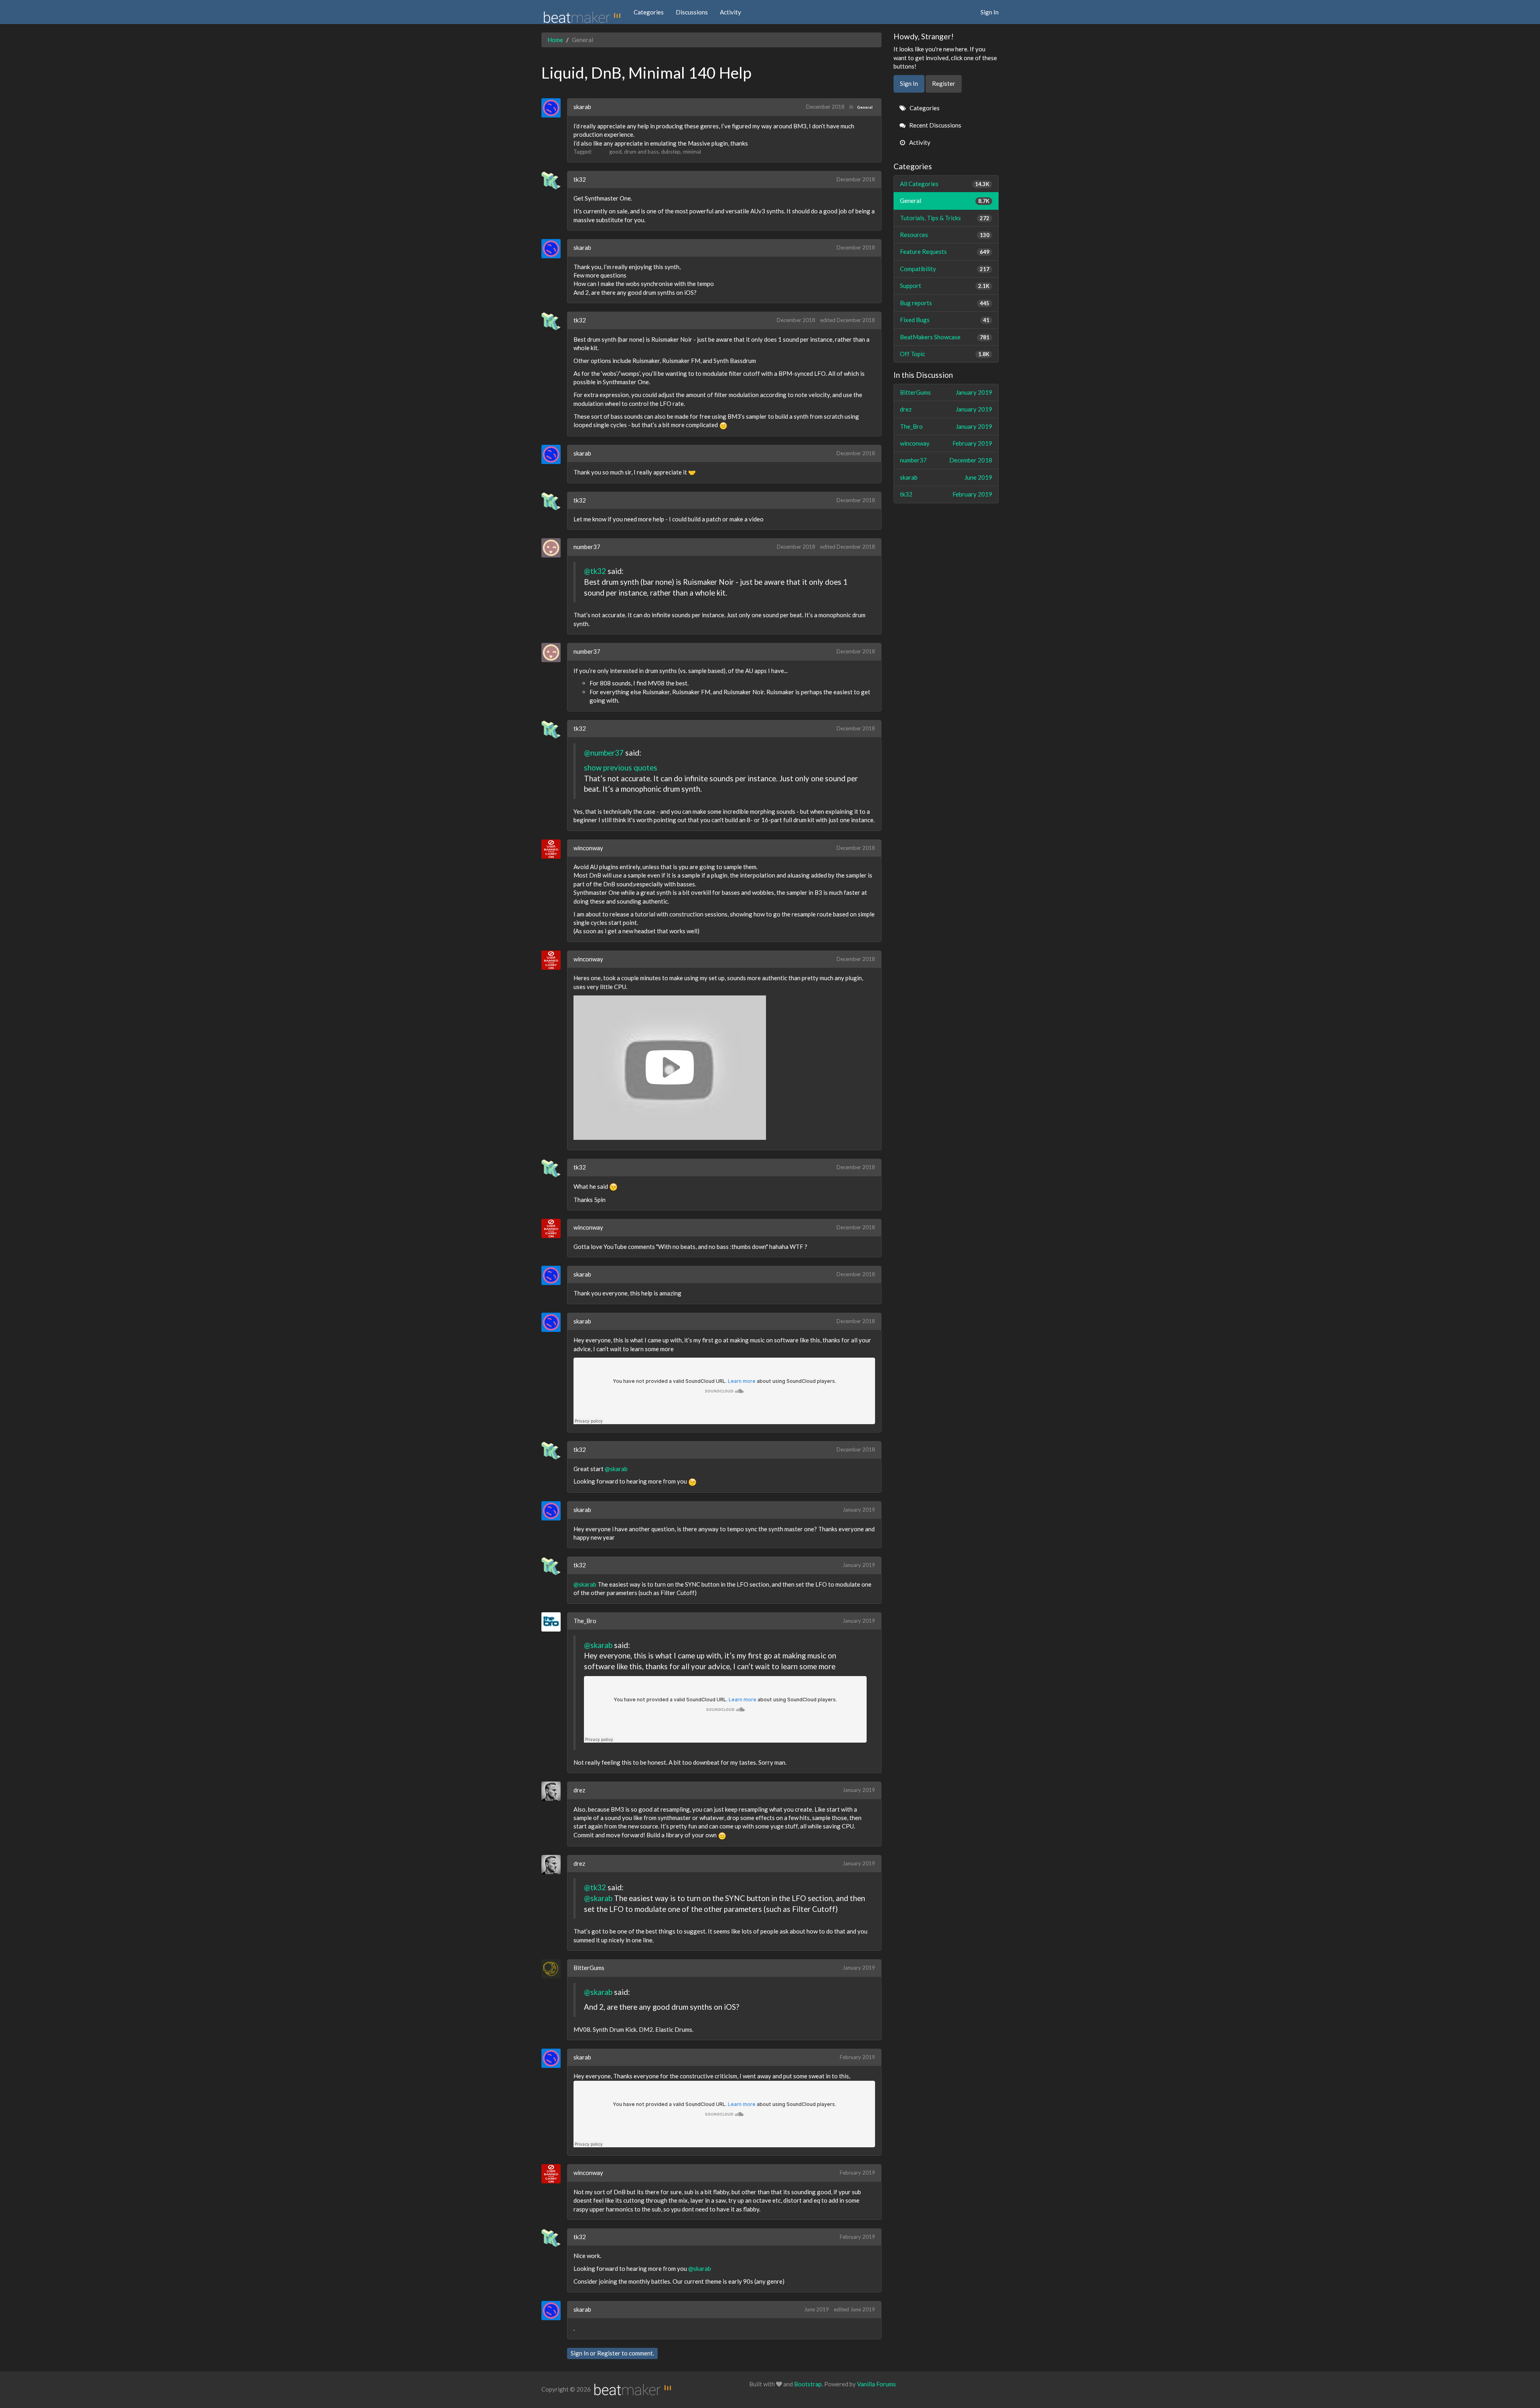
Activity (730, 12)
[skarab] (554, 108)
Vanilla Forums (876, 2384)
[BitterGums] (554, 1969)
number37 (587, 547)
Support (945, 286)
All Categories (945, 184)
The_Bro (585, 1621)
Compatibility (945, 269)
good (615, 152)
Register (609, 2353)
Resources (945, 235)
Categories (649, 12)
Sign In (990, 12)
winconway (588, 848)
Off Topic (945, 354)
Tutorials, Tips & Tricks (945, 218)
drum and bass (641, 152)
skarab (582, 107)
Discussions (692, 12)
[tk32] (554, 180)
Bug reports (945, 303)
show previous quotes (621, 767)
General (865, 107)
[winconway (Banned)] (554, 849)
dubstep (671, 152)
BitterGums (589, 1968)
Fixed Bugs (945, 320)
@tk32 (595, 571)
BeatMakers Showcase (945, 337)
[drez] (554, 1791)
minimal (692, 152)
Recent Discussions (935, 125)
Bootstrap (808, 2384)
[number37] (554, 548)
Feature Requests (945, 251)
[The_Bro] (554, 1622)
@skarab (616, 1469)
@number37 (604, 753)
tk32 (580, 179)
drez (579, 1790)
